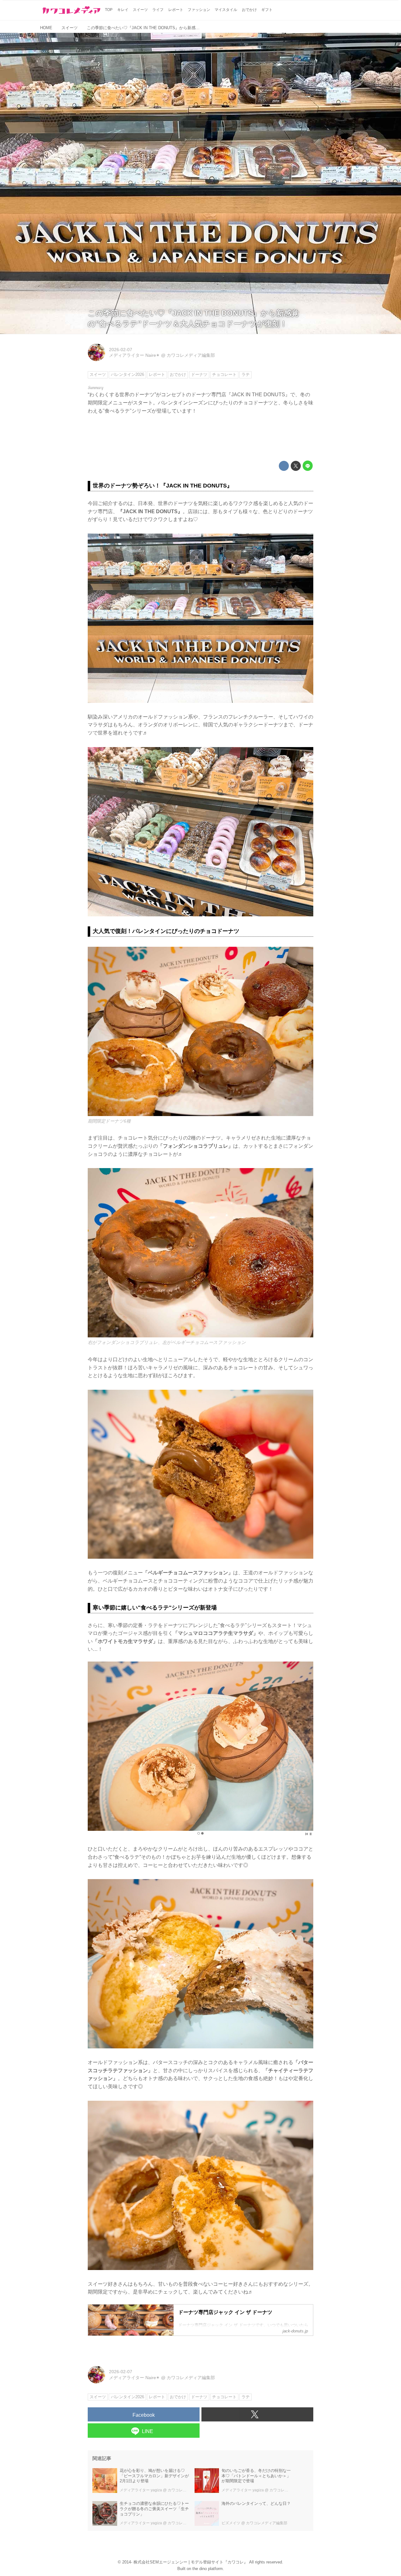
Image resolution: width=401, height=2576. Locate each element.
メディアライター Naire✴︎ (134, 355)
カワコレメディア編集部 (191, 355)
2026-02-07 (121, 350)
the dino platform (208, 2569)
